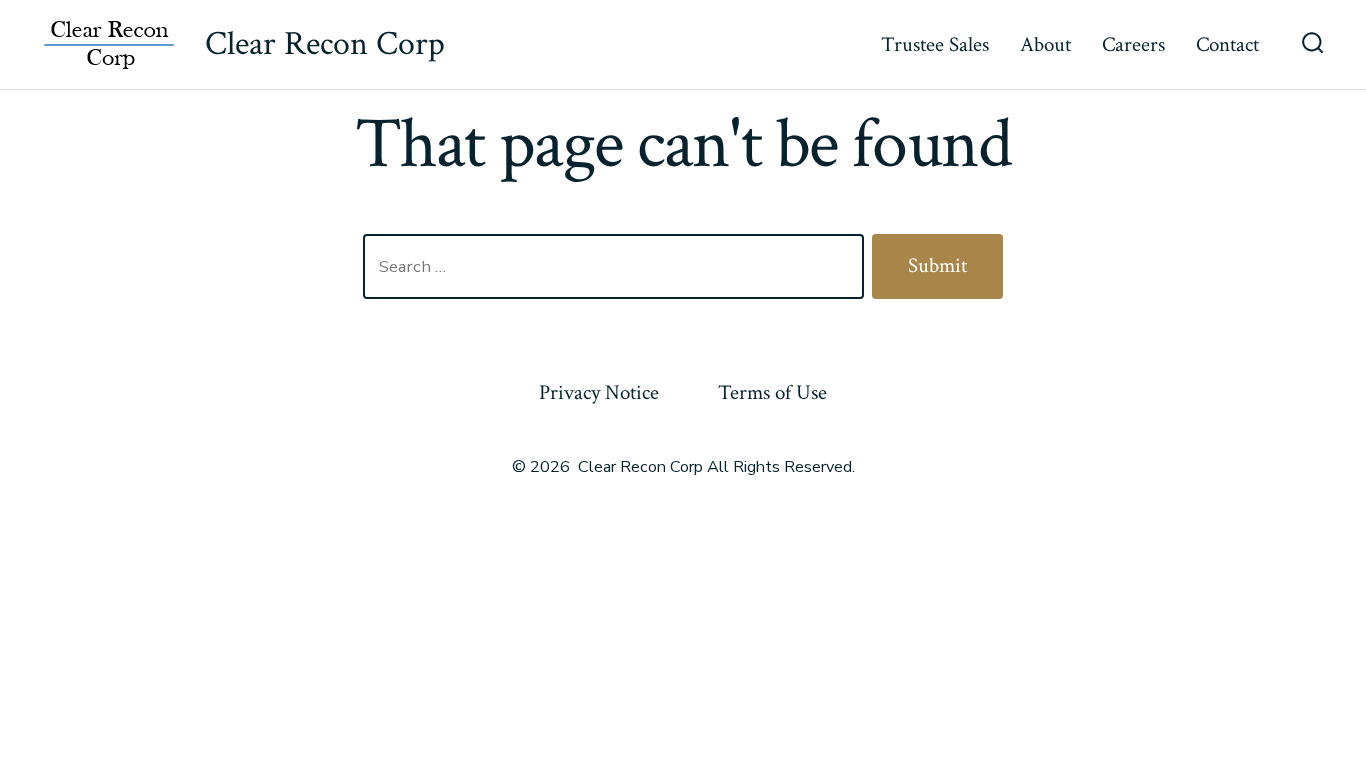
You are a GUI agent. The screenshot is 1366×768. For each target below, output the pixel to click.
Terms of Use (772, 392)
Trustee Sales (935, 44)
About (1045, 44)
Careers (1133, 44)
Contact (1227, 44)
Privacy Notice (599, 392)
